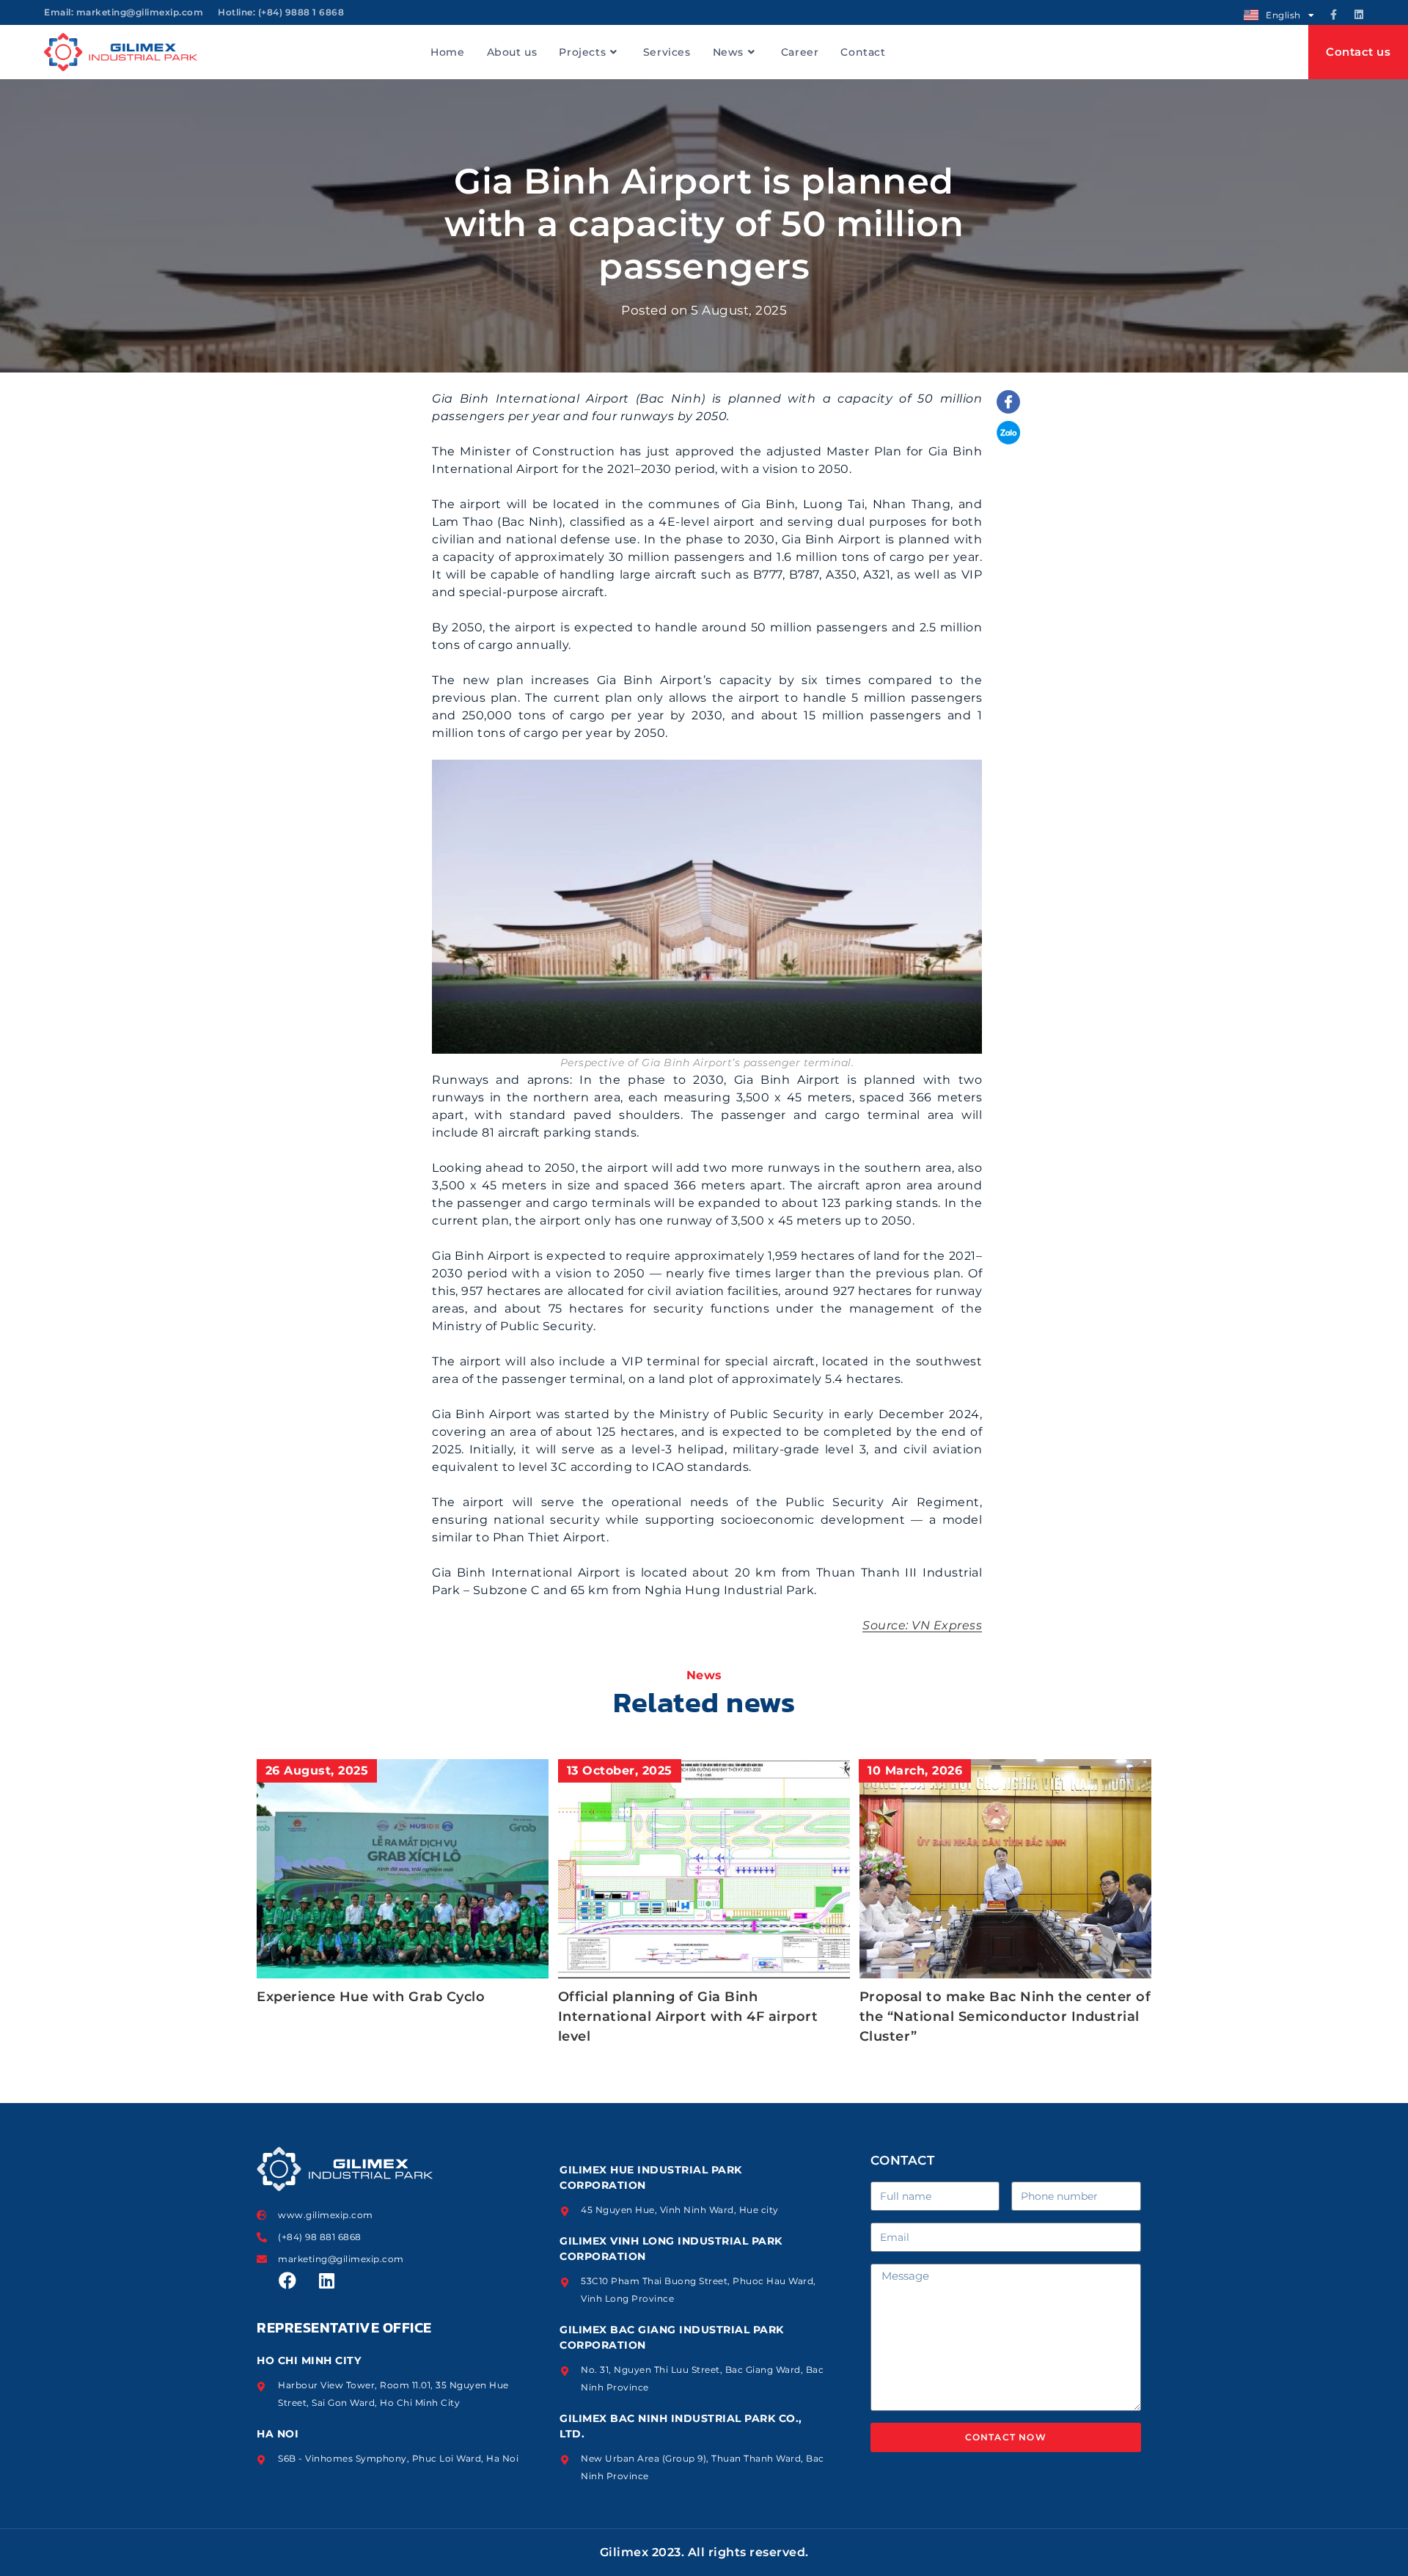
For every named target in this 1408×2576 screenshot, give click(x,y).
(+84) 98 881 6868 (320, 2237)
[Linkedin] (1359, 15)
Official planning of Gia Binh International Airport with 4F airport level (688, 2017)
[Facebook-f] (1334, 15)
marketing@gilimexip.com (140, 12)
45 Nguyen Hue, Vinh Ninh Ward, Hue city (680, 2210)
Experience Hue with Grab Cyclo (371, 1997)
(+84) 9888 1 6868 (301, 12)
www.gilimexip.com (326, 2215)
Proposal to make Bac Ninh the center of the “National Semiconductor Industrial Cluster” (1005, 2017)
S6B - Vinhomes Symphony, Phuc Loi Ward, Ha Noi (398, 2458)
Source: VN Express (922, 1625)
